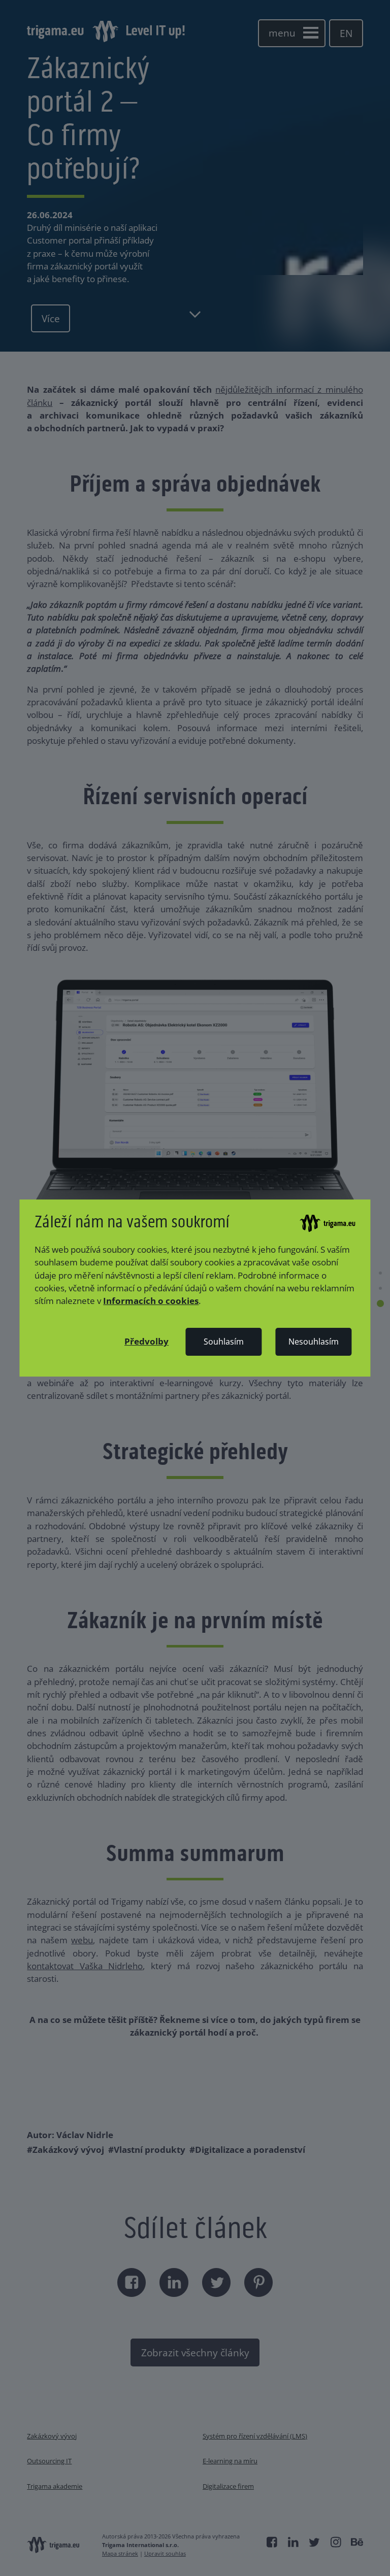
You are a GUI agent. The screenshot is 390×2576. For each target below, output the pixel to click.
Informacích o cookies (151, 1301)
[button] (147, 1341)
